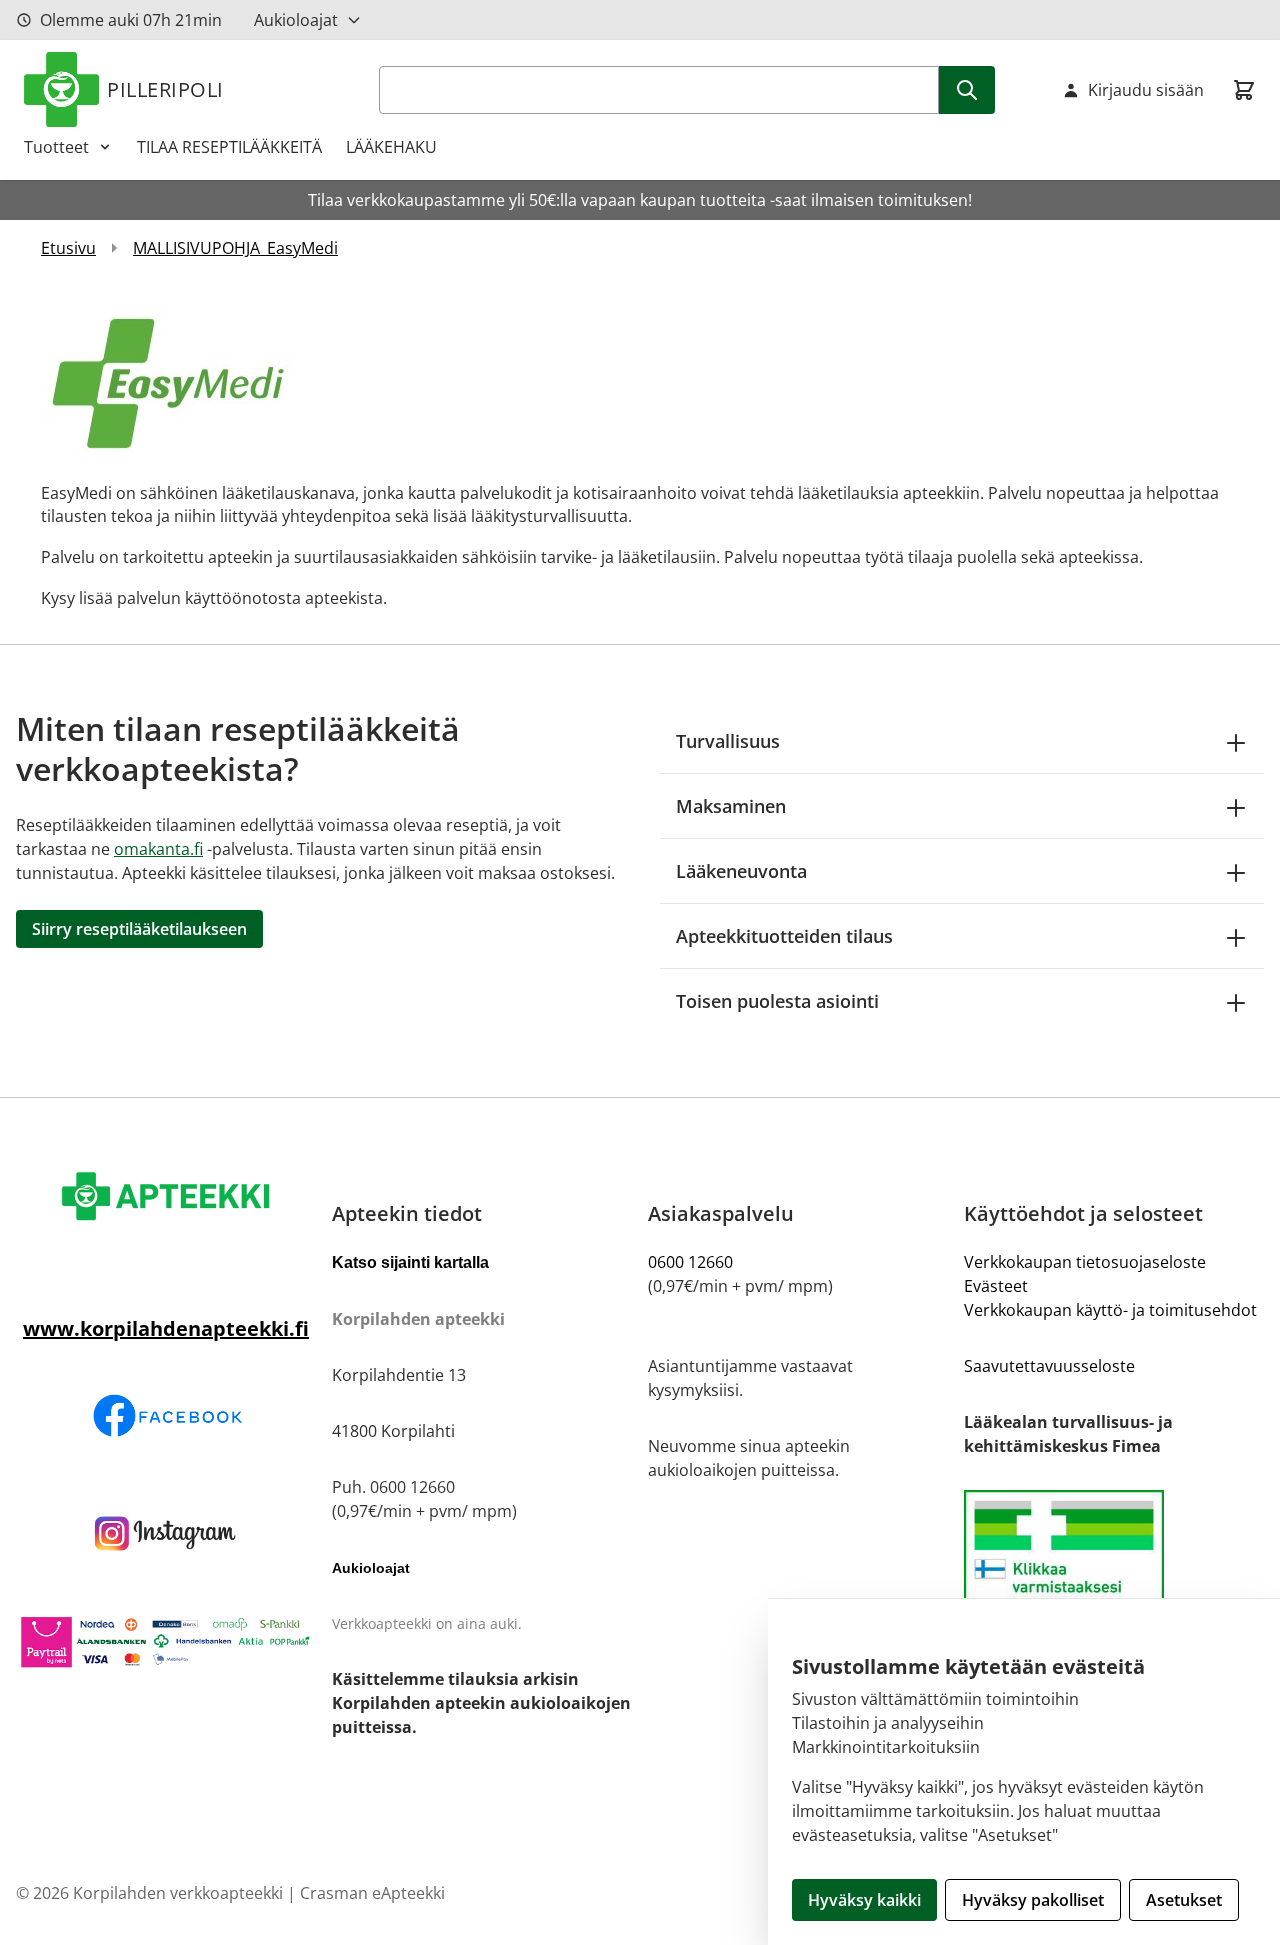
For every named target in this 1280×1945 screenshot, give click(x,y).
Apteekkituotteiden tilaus (784, 936)
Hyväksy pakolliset (1033, 1900)
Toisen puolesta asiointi (777, 1001)
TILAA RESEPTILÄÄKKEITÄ (229, 147)
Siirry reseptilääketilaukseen (139, 929)
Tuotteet (56, 147)
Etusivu (68, 248)
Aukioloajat (296, 20)
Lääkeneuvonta (741, 871)
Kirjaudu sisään (1146, 90)
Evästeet (996, 1286)
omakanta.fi (158, 849)
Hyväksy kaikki (864, 1900)
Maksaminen (731, 806)
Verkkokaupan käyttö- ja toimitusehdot (1110, 1310)
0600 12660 (690, 1262)
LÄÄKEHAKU (391, 147)
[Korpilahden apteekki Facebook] (166, 1415)
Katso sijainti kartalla (410, 1262)
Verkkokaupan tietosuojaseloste (1085, 1262)
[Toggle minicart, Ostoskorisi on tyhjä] (1244, 90)
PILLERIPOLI (165, 89)
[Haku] (967, 90)
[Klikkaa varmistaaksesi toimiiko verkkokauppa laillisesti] (1114, 1573)
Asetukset (1184, 1900)
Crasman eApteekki (372, 1893)
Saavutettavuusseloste (1049, 1366)
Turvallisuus (728, 741)
